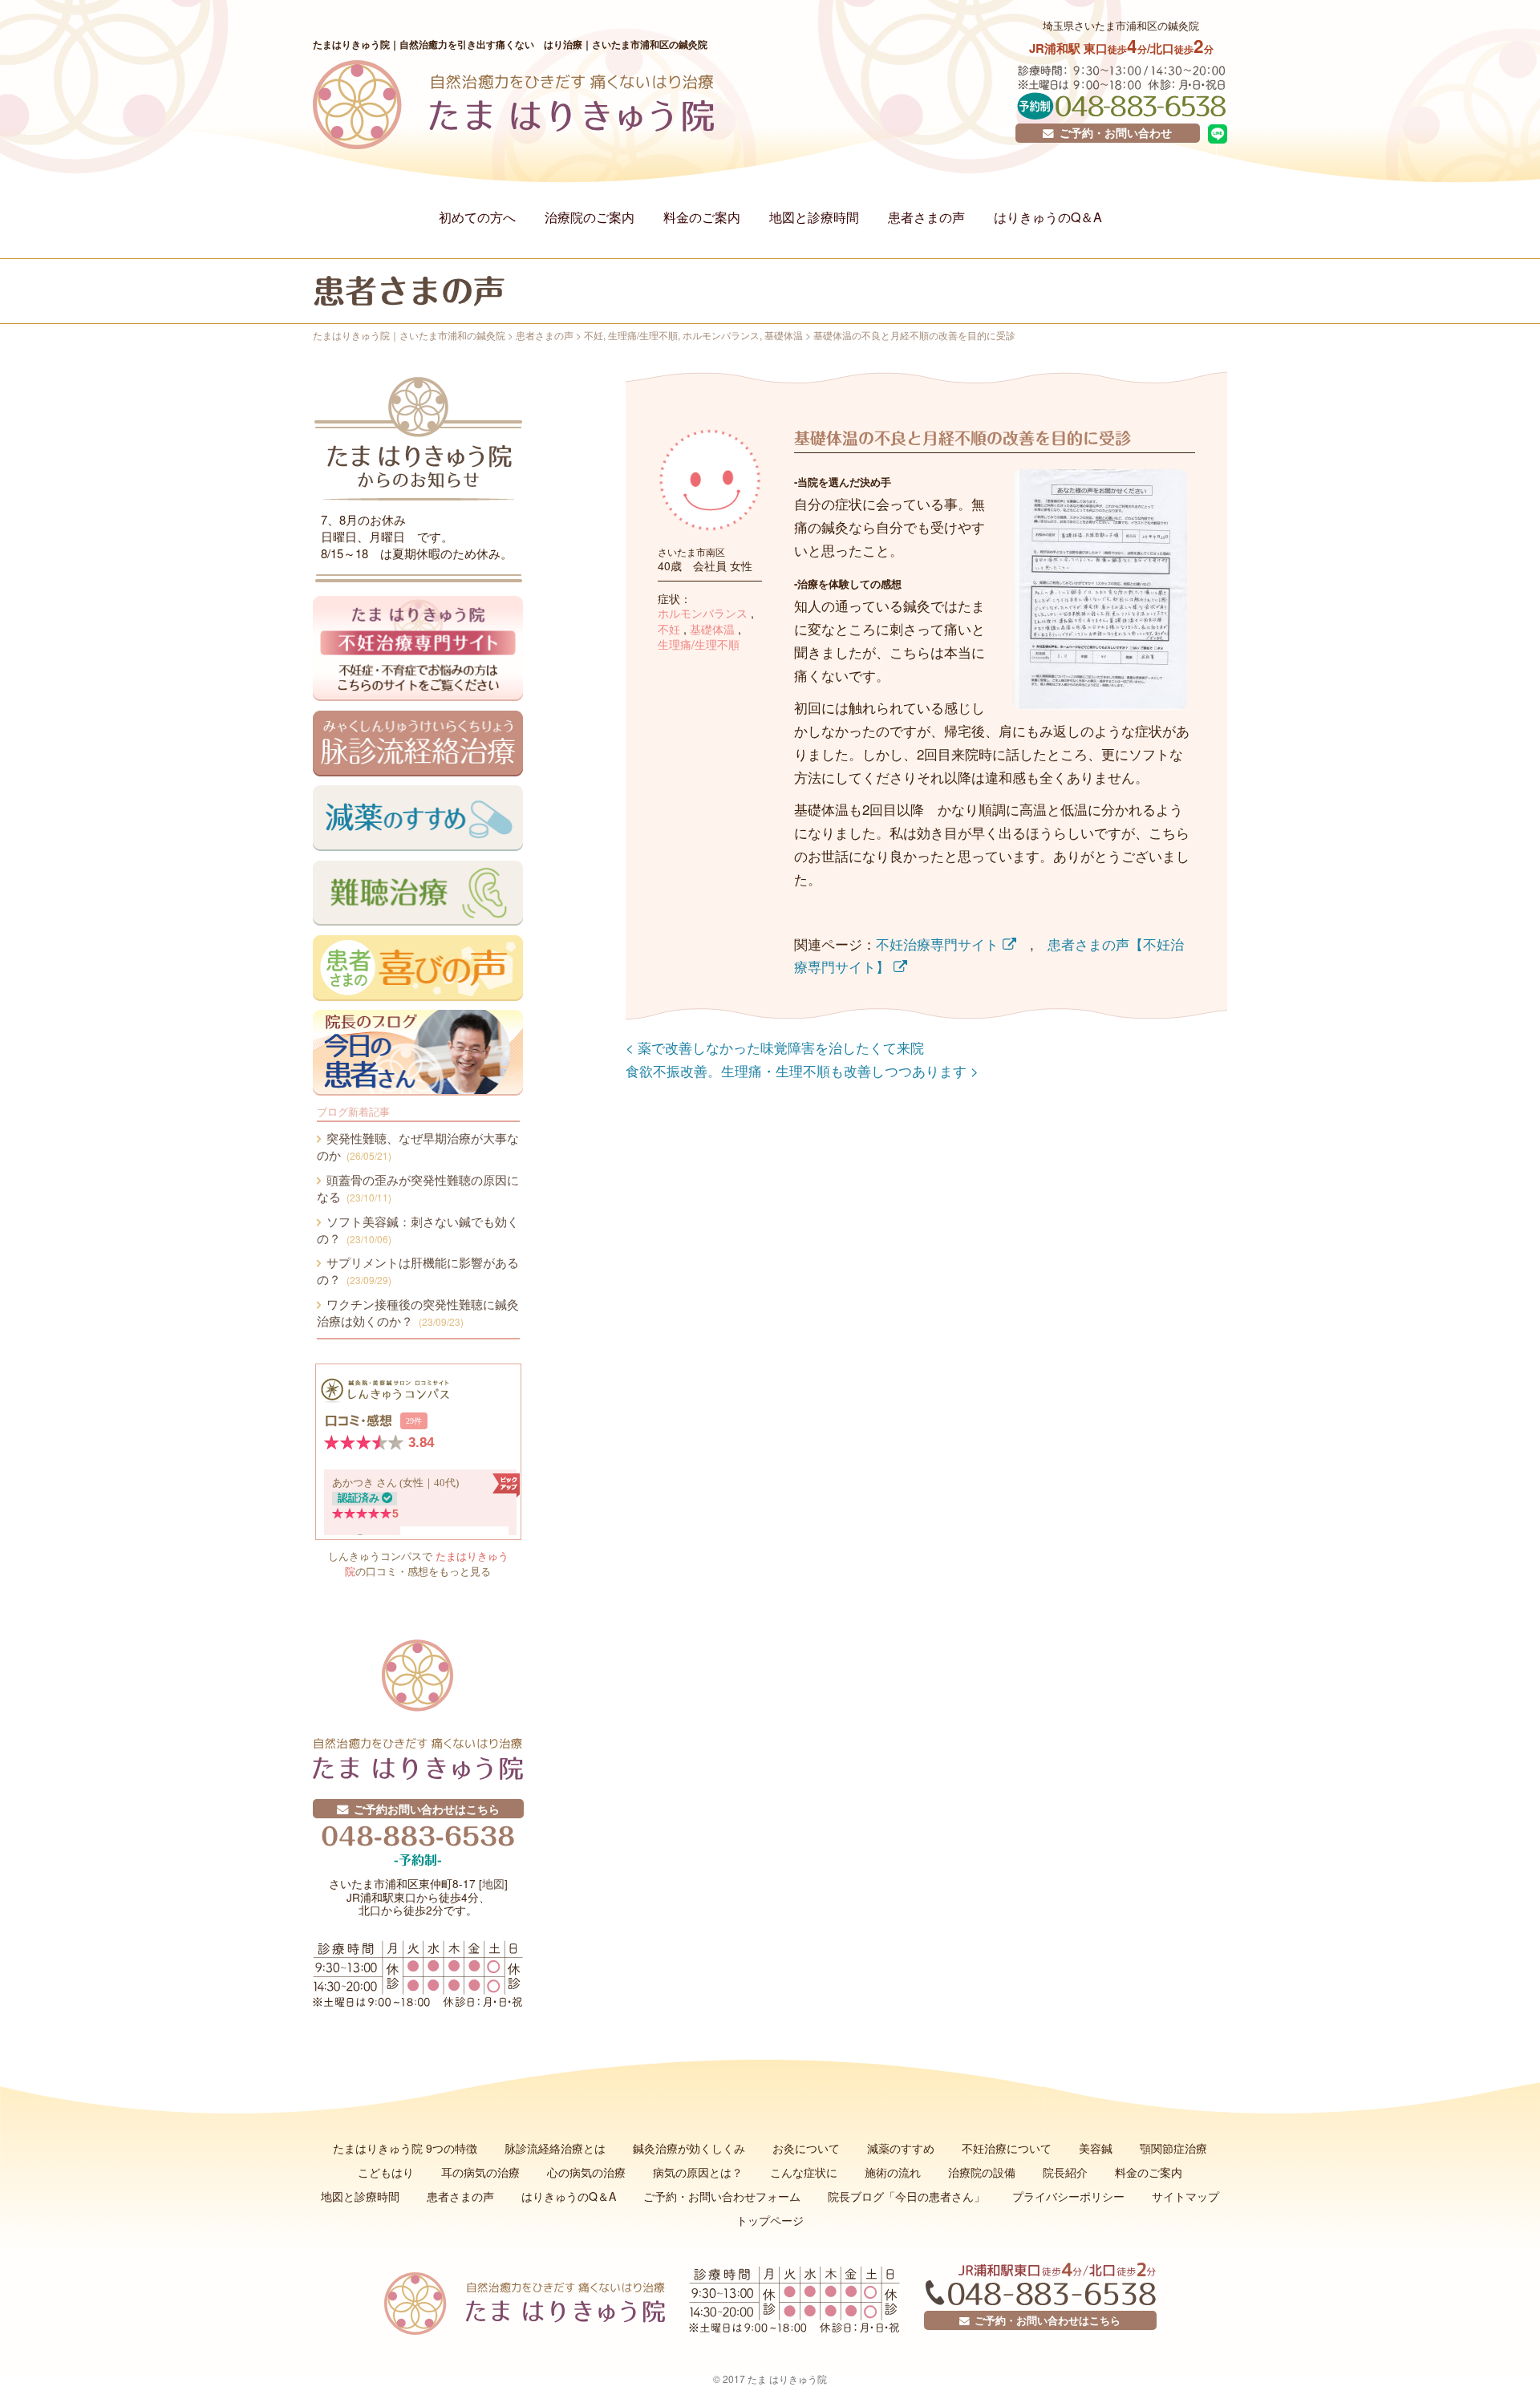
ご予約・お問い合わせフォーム (722, 2196)
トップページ (770, 2220)
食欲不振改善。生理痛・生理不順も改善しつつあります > (802, 1070)
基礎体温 (712, 629)
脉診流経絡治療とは (555, 2148)
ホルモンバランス (703, 613)
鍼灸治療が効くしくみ (689, 2148)
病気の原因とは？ (698, 2172)
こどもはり (386, 2172)
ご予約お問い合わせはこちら (424, 1809)
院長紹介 (1065, 2172)
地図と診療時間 (814, 217)
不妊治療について (1007, 2148)
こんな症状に (804, 2172)
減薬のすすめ (901, 2148)
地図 (493, 1883)
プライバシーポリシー (1068, 2196)
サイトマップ (1185, 2196)
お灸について (806, 2148)
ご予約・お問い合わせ (1113, 133)
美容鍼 (1096, 2148)
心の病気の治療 (586, 2172)
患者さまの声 (926, 217)
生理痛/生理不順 (699, 644)
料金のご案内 (702, 217)
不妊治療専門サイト (939, 944)
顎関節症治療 (1173, 2148)
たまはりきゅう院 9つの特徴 (405, 2148)
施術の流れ (893, 2172)
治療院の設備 (982, 2172)
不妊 (669, 629)
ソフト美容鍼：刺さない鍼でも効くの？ (418, 1230)
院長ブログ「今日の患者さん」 (906, 2196)
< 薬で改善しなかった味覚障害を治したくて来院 (775, 1047)
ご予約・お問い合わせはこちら (1045, 2320)
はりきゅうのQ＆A (1048, 217)
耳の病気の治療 (480, 2172)
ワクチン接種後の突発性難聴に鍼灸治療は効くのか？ (418, 1312)
